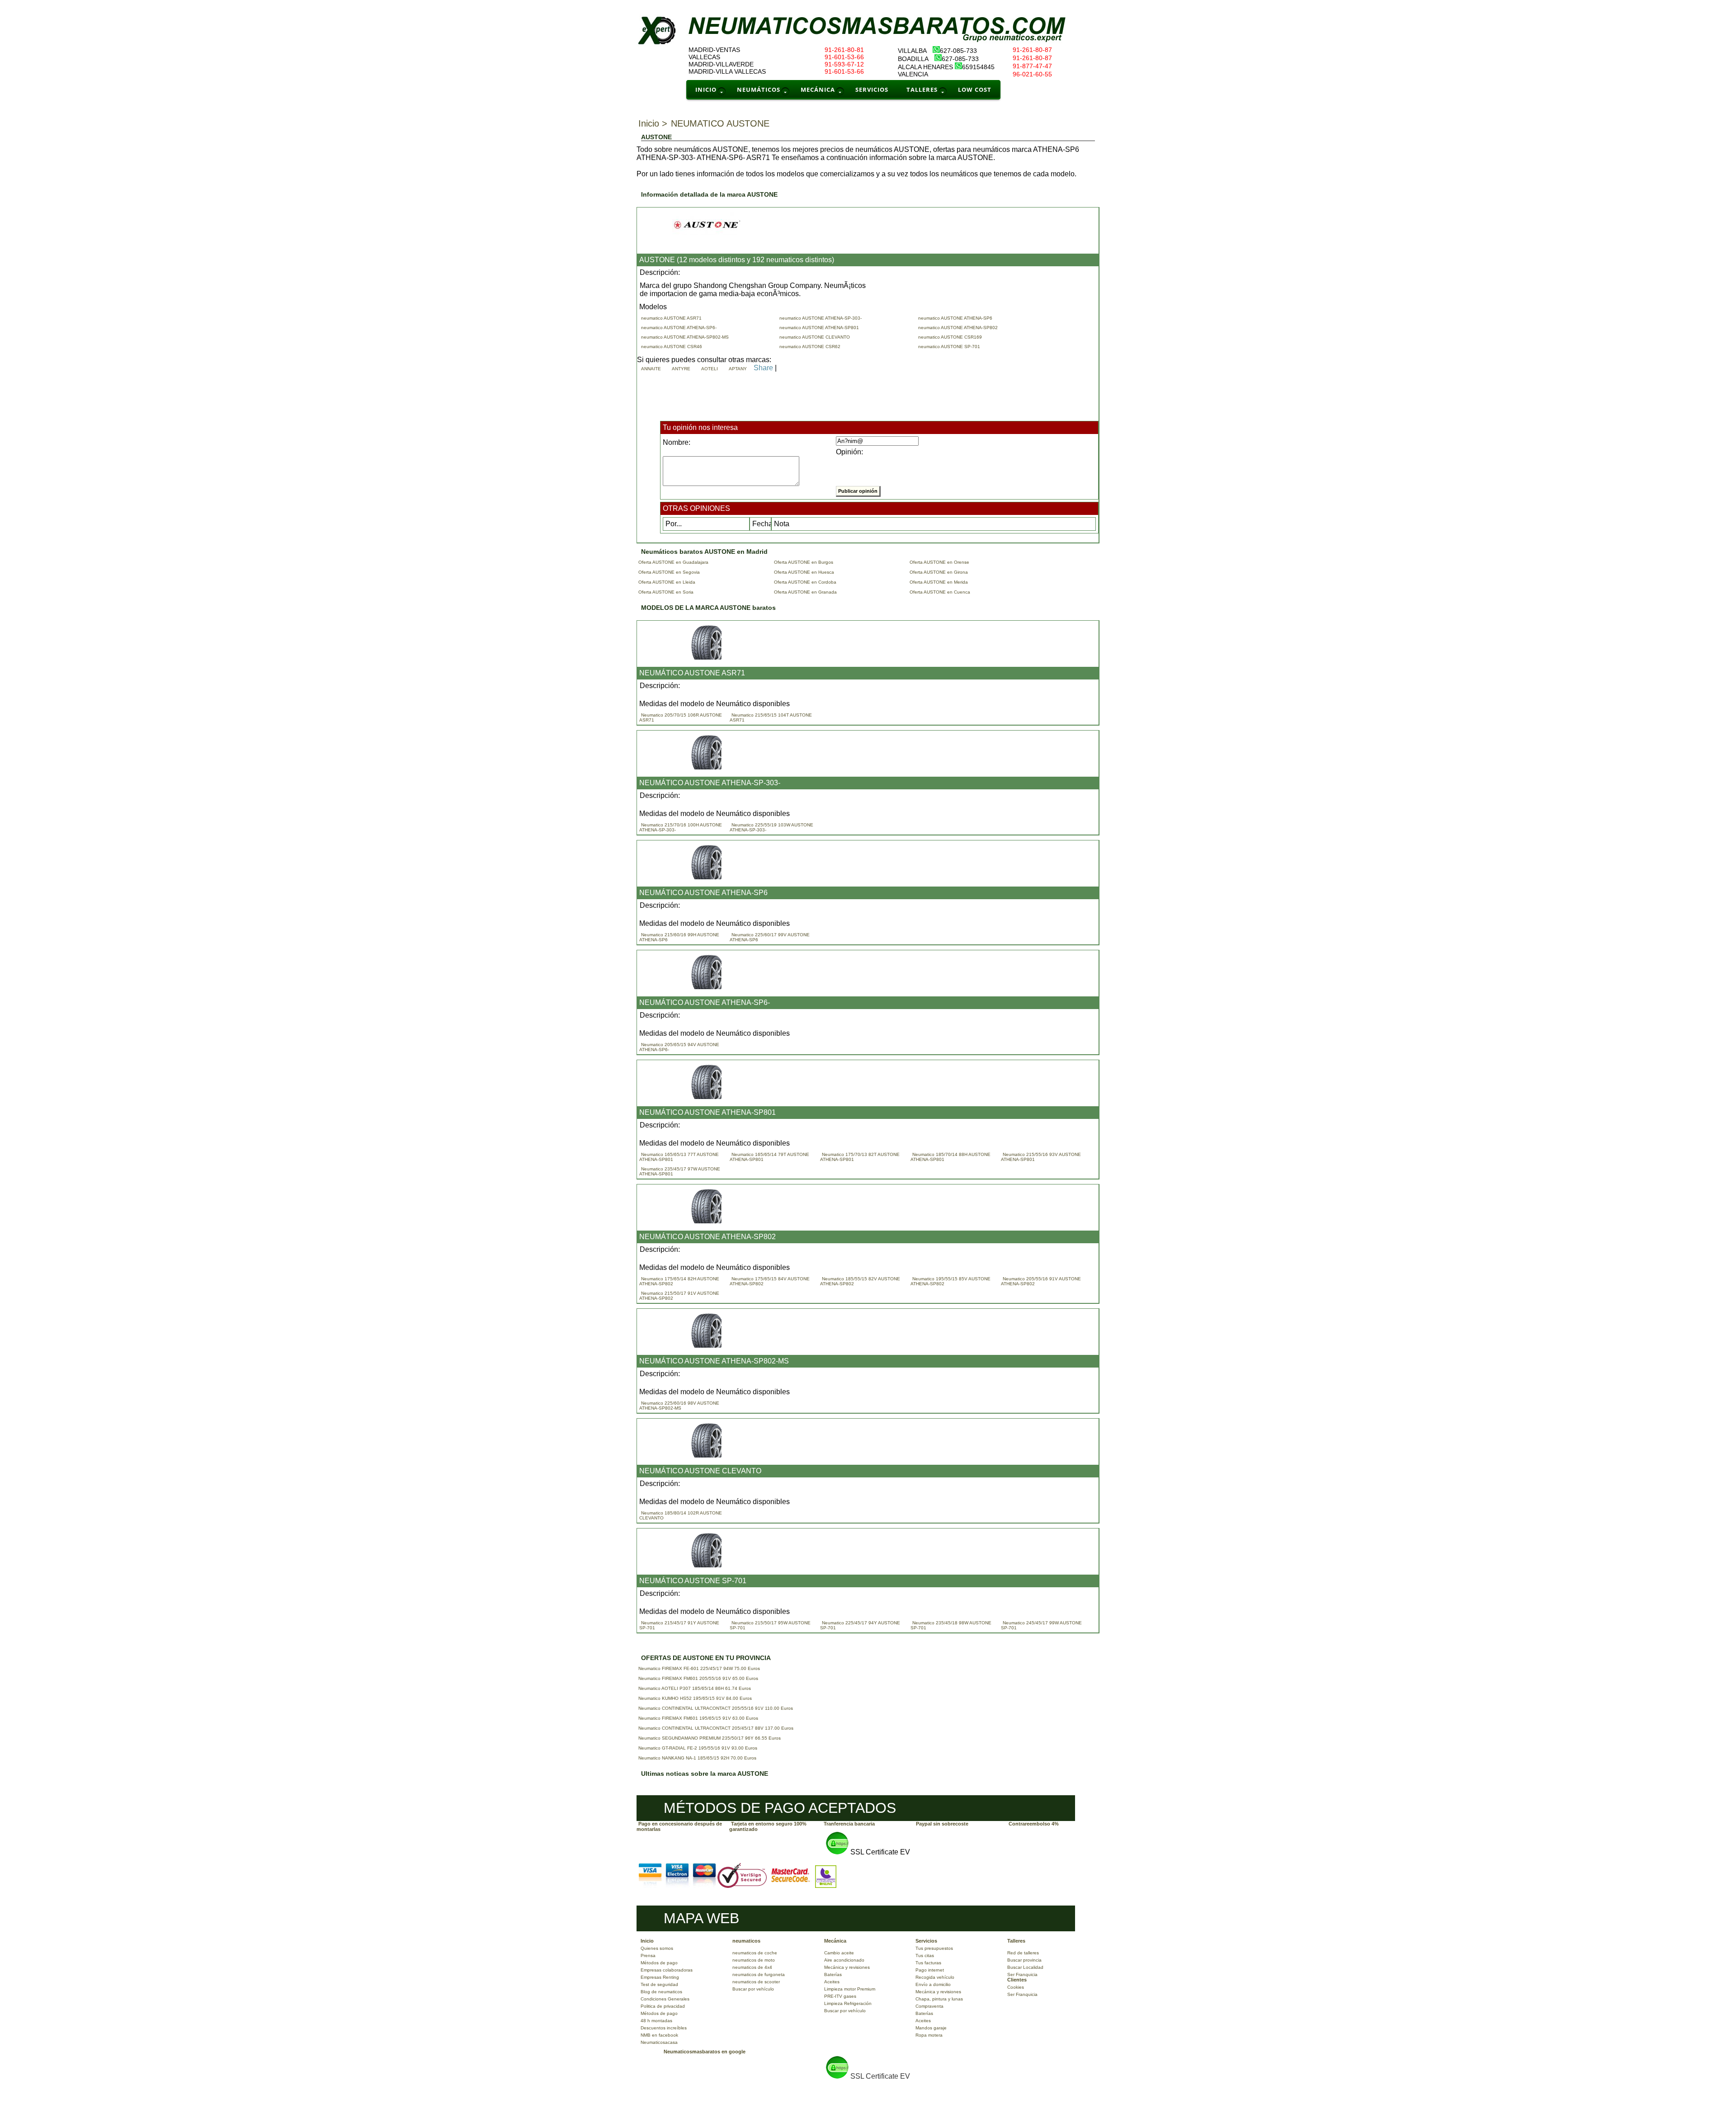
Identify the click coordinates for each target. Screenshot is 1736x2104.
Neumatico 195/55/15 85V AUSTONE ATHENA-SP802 (951, 1281)
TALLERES (922, 90)
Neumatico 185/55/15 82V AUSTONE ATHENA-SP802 (860, 1281)
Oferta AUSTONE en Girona (939, 572)
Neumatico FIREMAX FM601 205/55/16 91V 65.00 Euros (698, 1678)
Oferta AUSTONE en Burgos (804, 562)
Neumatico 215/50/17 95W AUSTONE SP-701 (770, 1625)
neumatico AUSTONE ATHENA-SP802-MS (686, 337)
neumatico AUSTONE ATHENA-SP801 (821, 328)
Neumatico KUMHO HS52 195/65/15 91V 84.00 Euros (695, 1698)
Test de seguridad (659, 1984)
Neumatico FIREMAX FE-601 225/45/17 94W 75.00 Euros (699, 1668)
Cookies (1016, 1987)
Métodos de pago (659, 1963)
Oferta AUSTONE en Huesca (804, 572)
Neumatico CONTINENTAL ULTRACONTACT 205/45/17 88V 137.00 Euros (716, 1728)
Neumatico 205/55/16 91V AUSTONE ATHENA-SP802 (1041, 1281)
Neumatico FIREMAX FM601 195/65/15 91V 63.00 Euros (698, 1718)
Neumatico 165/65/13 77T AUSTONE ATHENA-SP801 (679, 1157)
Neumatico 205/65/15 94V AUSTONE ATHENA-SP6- (679, 1047)
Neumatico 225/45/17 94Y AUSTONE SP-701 (860, 1625)
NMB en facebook (659, 2035)
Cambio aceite (839, 1953)
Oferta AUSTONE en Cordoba (805, 582)
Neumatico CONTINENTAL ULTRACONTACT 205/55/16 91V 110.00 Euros (716, 1708)
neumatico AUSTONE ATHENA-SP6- (680, 328)
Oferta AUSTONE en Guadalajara (673, 562)
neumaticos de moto (754, 1960)
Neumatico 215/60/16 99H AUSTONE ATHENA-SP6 (679, 937)
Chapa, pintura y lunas (939, 1999)
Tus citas (925, 1955)
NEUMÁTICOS (759, 90)
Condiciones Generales (665, 1999)
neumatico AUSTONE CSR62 (811, 347)
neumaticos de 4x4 (752, 1967)
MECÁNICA (818, 90)
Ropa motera (929, 2035)
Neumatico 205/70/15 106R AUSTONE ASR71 (681, 717)
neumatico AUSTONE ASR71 (673, 318)
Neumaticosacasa (659, 2042)
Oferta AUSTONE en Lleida (667, 582)
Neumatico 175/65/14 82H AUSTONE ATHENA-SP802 (679, 1281)
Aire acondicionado (844, 1960)
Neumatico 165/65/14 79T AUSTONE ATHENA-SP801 (769, 1157)
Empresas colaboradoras (667, 1970)
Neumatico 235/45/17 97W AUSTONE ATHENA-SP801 (680, 1171)
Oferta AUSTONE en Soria (666, 592)
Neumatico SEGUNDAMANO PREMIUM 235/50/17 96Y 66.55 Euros (710, 1738)
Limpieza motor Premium (850, 1989)
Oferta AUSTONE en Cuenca (940, 592)
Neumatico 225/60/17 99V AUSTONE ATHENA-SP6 (770, 937)
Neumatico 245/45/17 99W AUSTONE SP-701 (1041, 1625)
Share (763, 368)
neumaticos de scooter (756, 1982)
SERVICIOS (872, 90)
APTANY (739, 369)
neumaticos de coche (755, 1953)
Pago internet (930, 1970)
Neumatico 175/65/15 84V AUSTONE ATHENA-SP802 (770, 1281)
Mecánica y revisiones (847, 1967)
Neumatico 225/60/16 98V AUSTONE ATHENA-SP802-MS (679, 1406)
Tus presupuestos (934, 1948)
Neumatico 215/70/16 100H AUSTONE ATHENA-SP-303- (681, 827)
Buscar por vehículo (753, 1989)
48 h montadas (656, 2021)
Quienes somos (657, 1948)
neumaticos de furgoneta (759, 1974)
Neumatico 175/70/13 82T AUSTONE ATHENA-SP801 (860, 1157)
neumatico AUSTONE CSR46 (673, 347)
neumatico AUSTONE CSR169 (951, 337)
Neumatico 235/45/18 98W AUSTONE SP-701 (951, 1625)
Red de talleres (1023, 1953)
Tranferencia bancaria (849, 1824)
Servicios (926, 1941)
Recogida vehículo (935, 1977)
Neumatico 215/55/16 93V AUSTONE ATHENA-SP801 (1041, 1157)
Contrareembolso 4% (1034, 1824)
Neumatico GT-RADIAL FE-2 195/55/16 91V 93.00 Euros (698, 1748)
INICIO (706, 90)
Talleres (1016, 1941)
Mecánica (835, 1941)
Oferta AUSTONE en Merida (939, 582)
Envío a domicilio (933, 1984)
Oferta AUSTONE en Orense (939, 562)
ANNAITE (652, 369)
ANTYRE (682, 369)
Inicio (647, 1941)
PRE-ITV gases (840, 1996)
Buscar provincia (1024, 1960)
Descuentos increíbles (664, 2028)
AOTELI (711, 369)
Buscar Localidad (1025, 1967)
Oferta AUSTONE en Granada (805, 592)
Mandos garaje (931, 2028)
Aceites (832, 1982)
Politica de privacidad (663, 2006)
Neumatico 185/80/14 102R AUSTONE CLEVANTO (681, 1515)
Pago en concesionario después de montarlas (679, 1826)
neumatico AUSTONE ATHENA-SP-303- (822, 318)
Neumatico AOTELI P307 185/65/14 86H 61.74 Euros (695, 1688)
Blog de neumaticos (661, 1992)
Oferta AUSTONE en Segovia (669, 572)
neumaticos (746, 1941)
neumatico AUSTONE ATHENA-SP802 (959, 328)
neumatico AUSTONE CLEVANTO (816, 337)
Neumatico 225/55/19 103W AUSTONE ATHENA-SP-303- (771, 827)
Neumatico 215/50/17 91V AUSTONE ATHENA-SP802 (679, 1296)
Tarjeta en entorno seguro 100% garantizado (768, 1826)
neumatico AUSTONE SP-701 (951, 347)
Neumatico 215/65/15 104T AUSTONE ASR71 (771, 717)
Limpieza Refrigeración (848, 2003)
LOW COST (975, 90)
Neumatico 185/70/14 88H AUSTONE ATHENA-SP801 (951, 1157)
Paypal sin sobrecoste (942, 1824)
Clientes (1017, 1980)
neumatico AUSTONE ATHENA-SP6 (957, 318)
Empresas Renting (660, 1977)
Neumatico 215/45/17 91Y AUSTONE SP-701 (679, 1625)
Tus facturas (928, 1963)
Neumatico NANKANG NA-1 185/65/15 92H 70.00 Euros (697, 1758)
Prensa (648, 1955)
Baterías (833, 1974)
